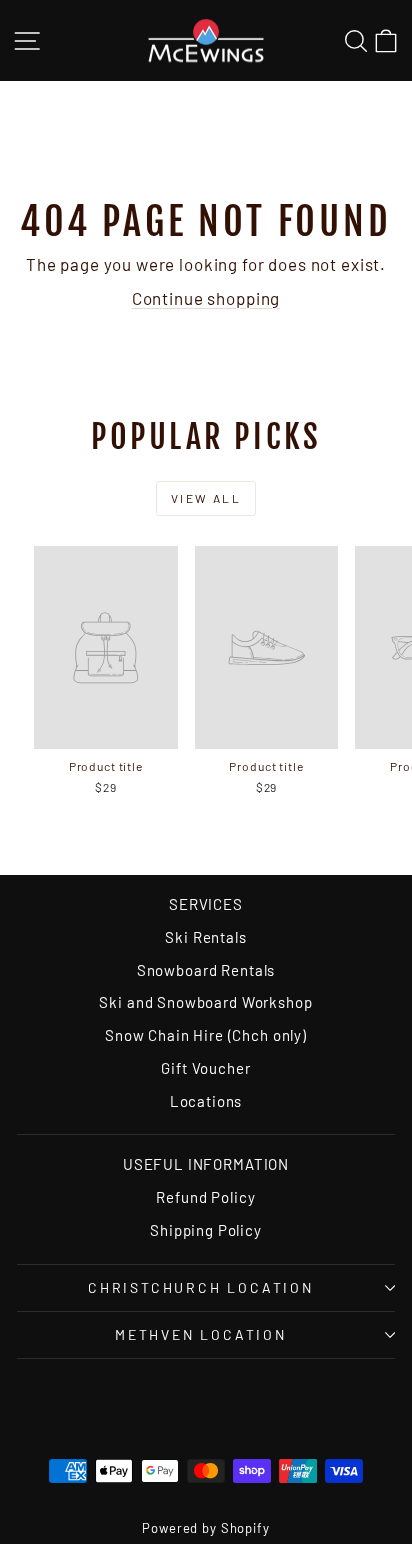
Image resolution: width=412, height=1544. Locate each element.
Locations (206, 1101)
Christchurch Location (201, 1287)
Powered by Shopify (205, 1528)
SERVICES (206, 904)
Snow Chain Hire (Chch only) (206, 1035)
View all (206, 498)
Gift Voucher (205, 1068)
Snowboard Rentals (206, 970)
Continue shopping (206, 298)
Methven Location (201, 1334)
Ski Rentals (205, 937)
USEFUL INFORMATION (206, 1164)
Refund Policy (205, 1197)
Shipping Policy (206, 1230)
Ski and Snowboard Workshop (205, 1002)
